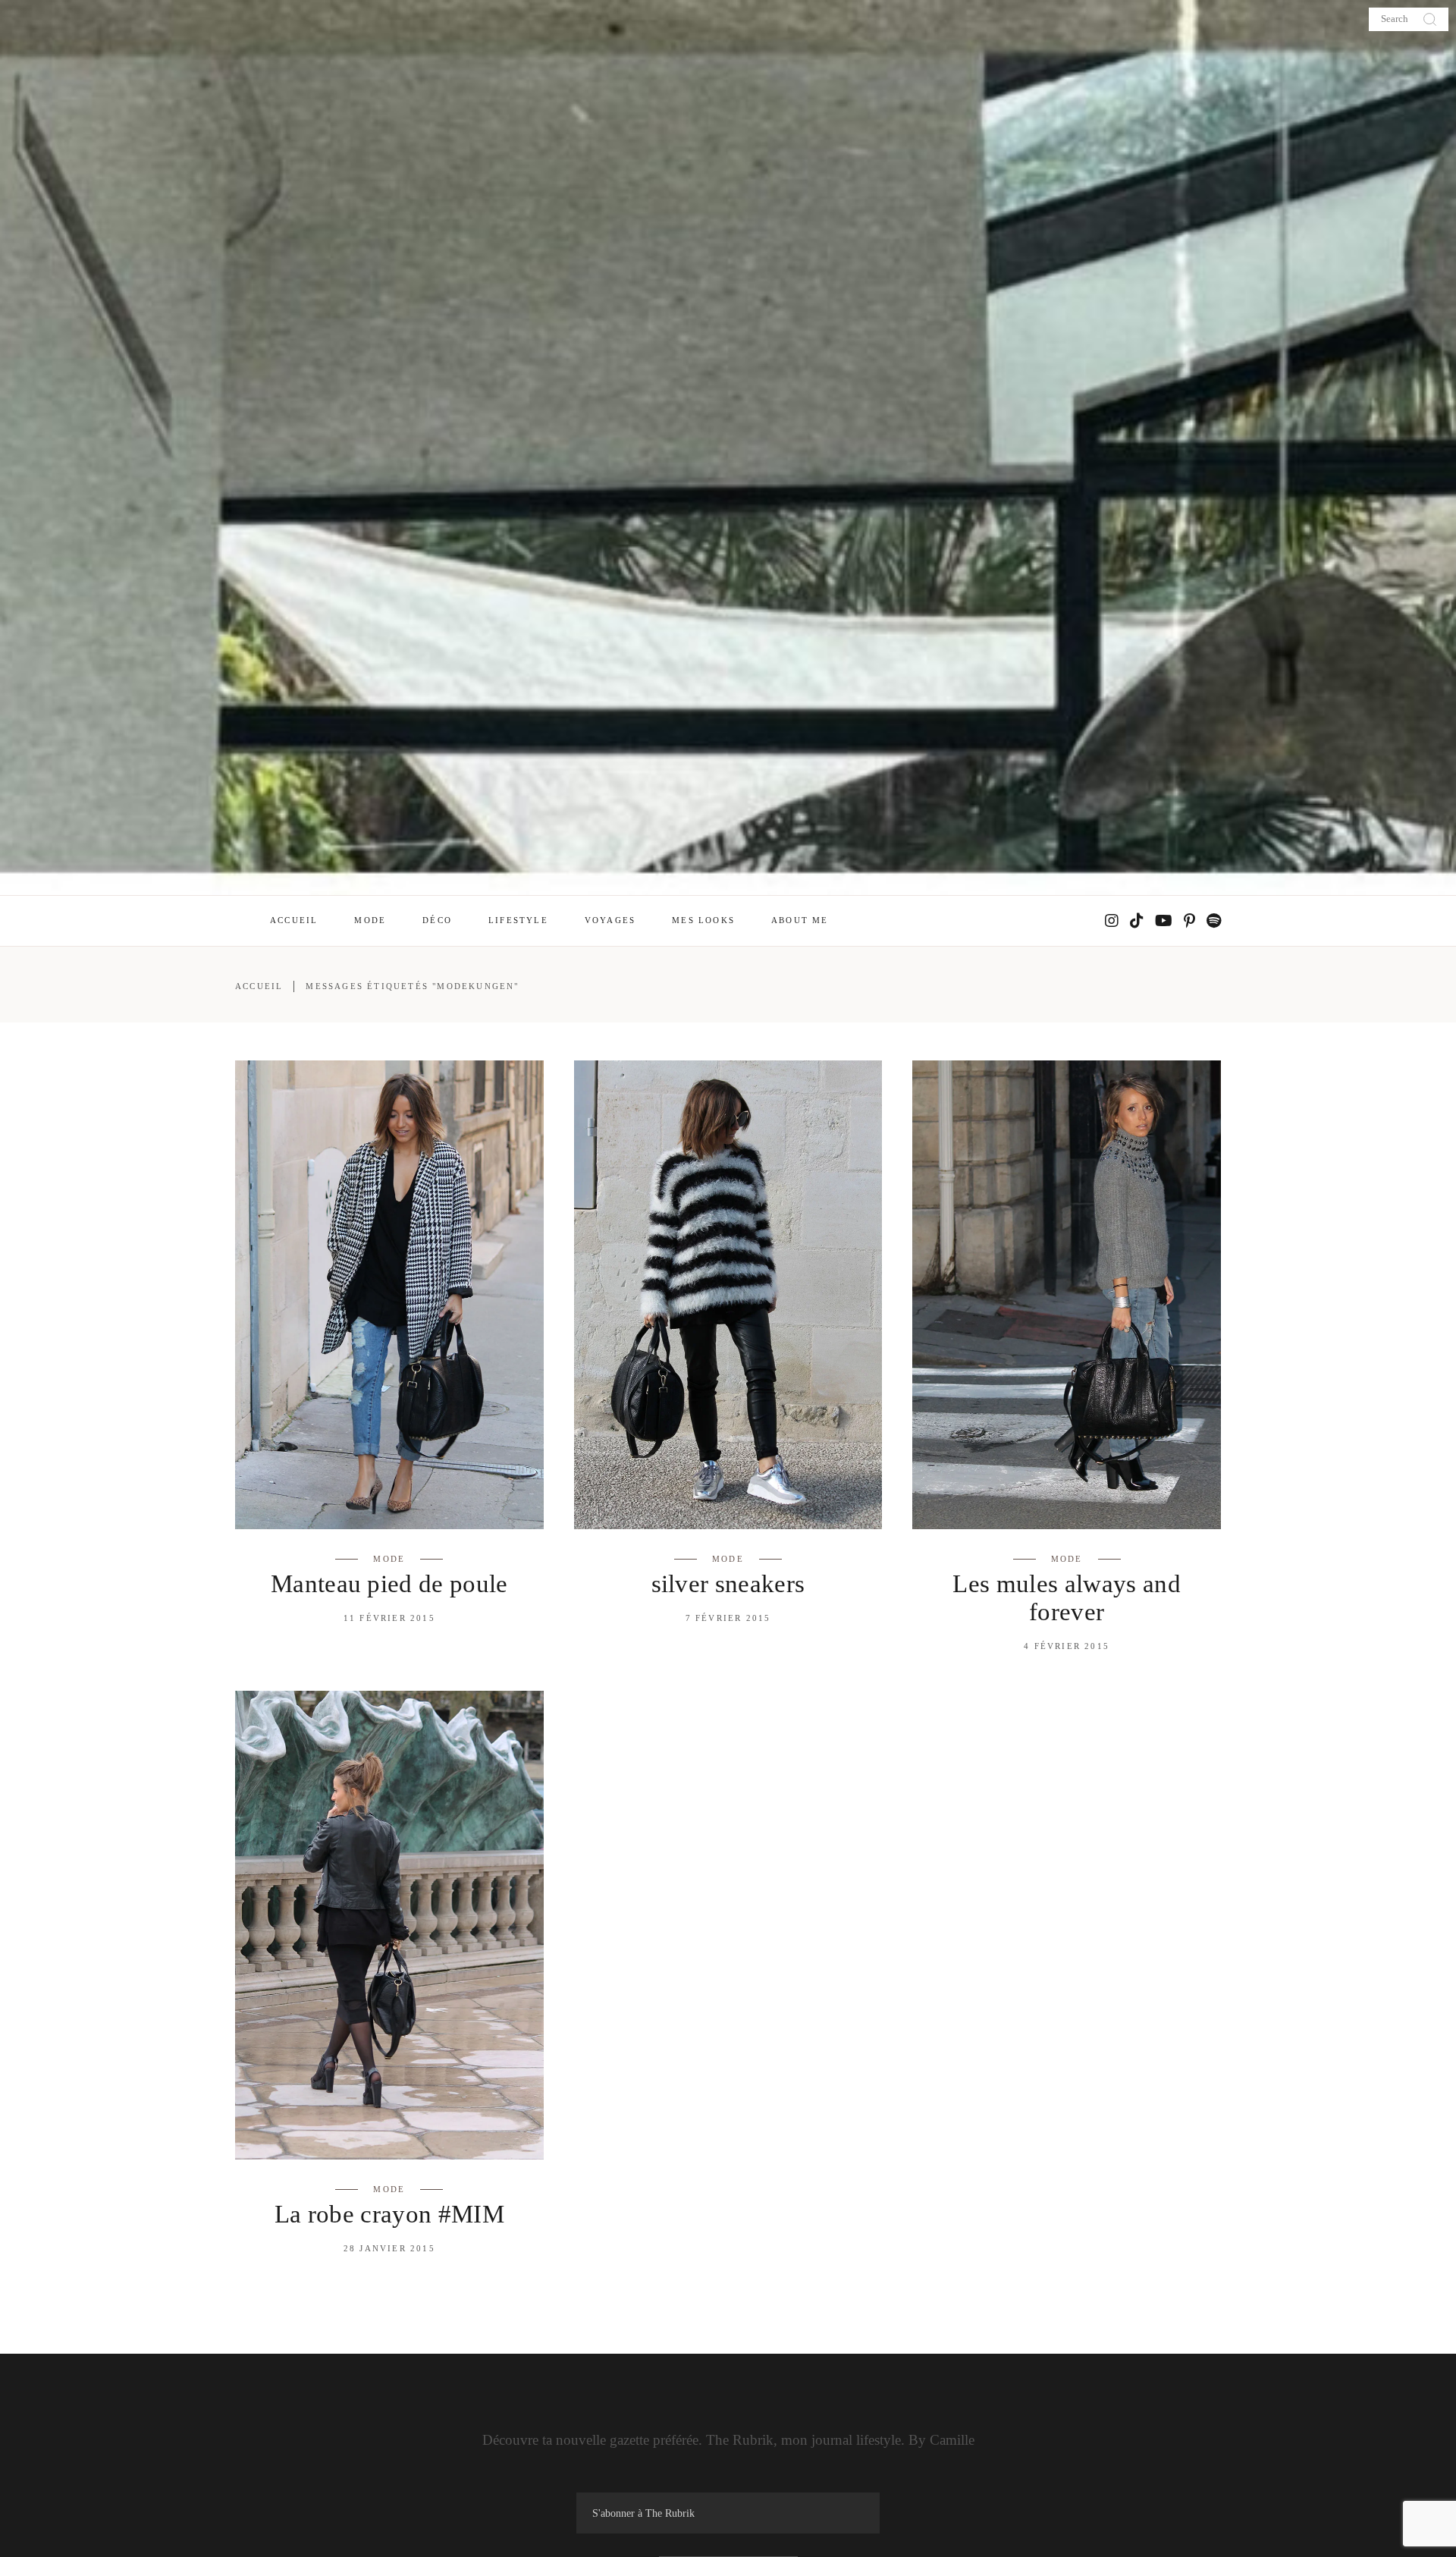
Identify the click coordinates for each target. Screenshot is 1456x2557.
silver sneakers (728, 1584)
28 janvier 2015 (389, 2248)
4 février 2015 (1067, 1646)
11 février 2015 (389, 1618)
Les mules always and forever (1067, 1598)
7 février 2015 (728, 1618)
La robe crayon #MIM (389, 2214)
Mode (389, 1559)
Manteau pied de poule (389, 1584)
